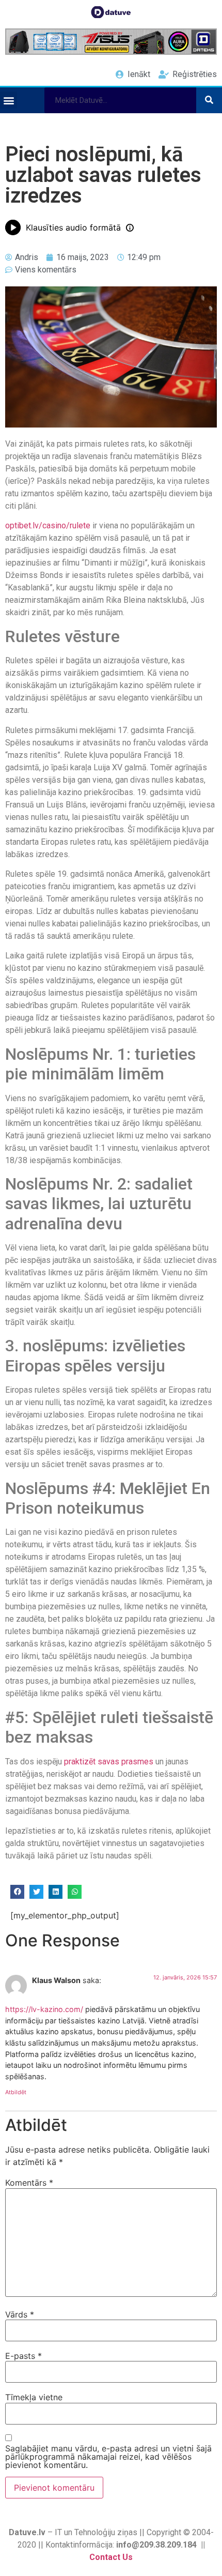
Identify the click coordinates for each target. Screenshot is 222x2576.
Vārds (20, 2314)
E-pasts (23, 2356)
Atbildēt (16, 2092)
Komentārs (29, 2183)
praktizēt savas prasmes (109, 1762)
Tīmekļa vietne (34, 2397)
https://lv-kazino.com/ (44, 2009)
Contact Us (111, 2557)
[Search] (209, 100)
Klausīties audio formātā (73, 227)
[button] (9, 100)
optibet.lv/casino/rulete (48, 525)
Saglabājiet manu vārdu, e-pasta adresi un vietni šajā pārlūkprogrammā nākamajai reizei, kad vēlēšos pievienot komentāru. (108, 2457)
